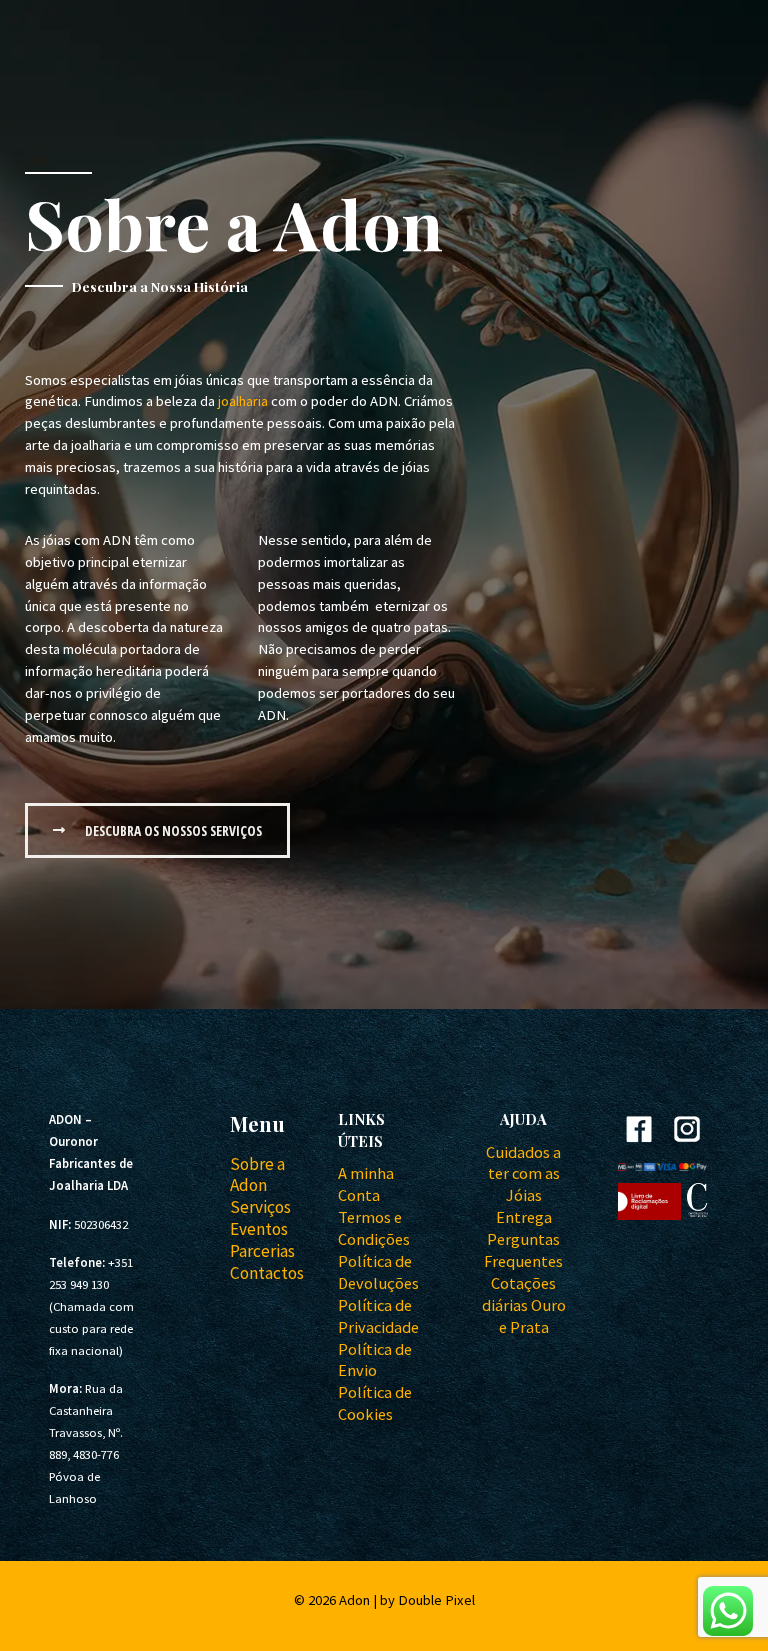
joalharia (243, 401)
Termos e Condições (374, 1228)
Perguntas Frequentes (523, 1250)
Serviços (260, 1207)
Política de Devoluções (378, 1272)
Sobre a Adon (257, 1175)
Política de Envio (375, 1360)
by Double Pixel (427, 1600)
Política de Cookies (375, 1403)
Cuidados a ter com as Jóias (523, 1174)
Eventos (259, 1229)
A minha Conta (366, 1184)
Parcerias (262, 1251)
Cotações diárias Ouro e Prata (524, 1305)
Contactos (267, 1273)
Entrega (524, 1217)
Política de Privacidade (378, 1316)
